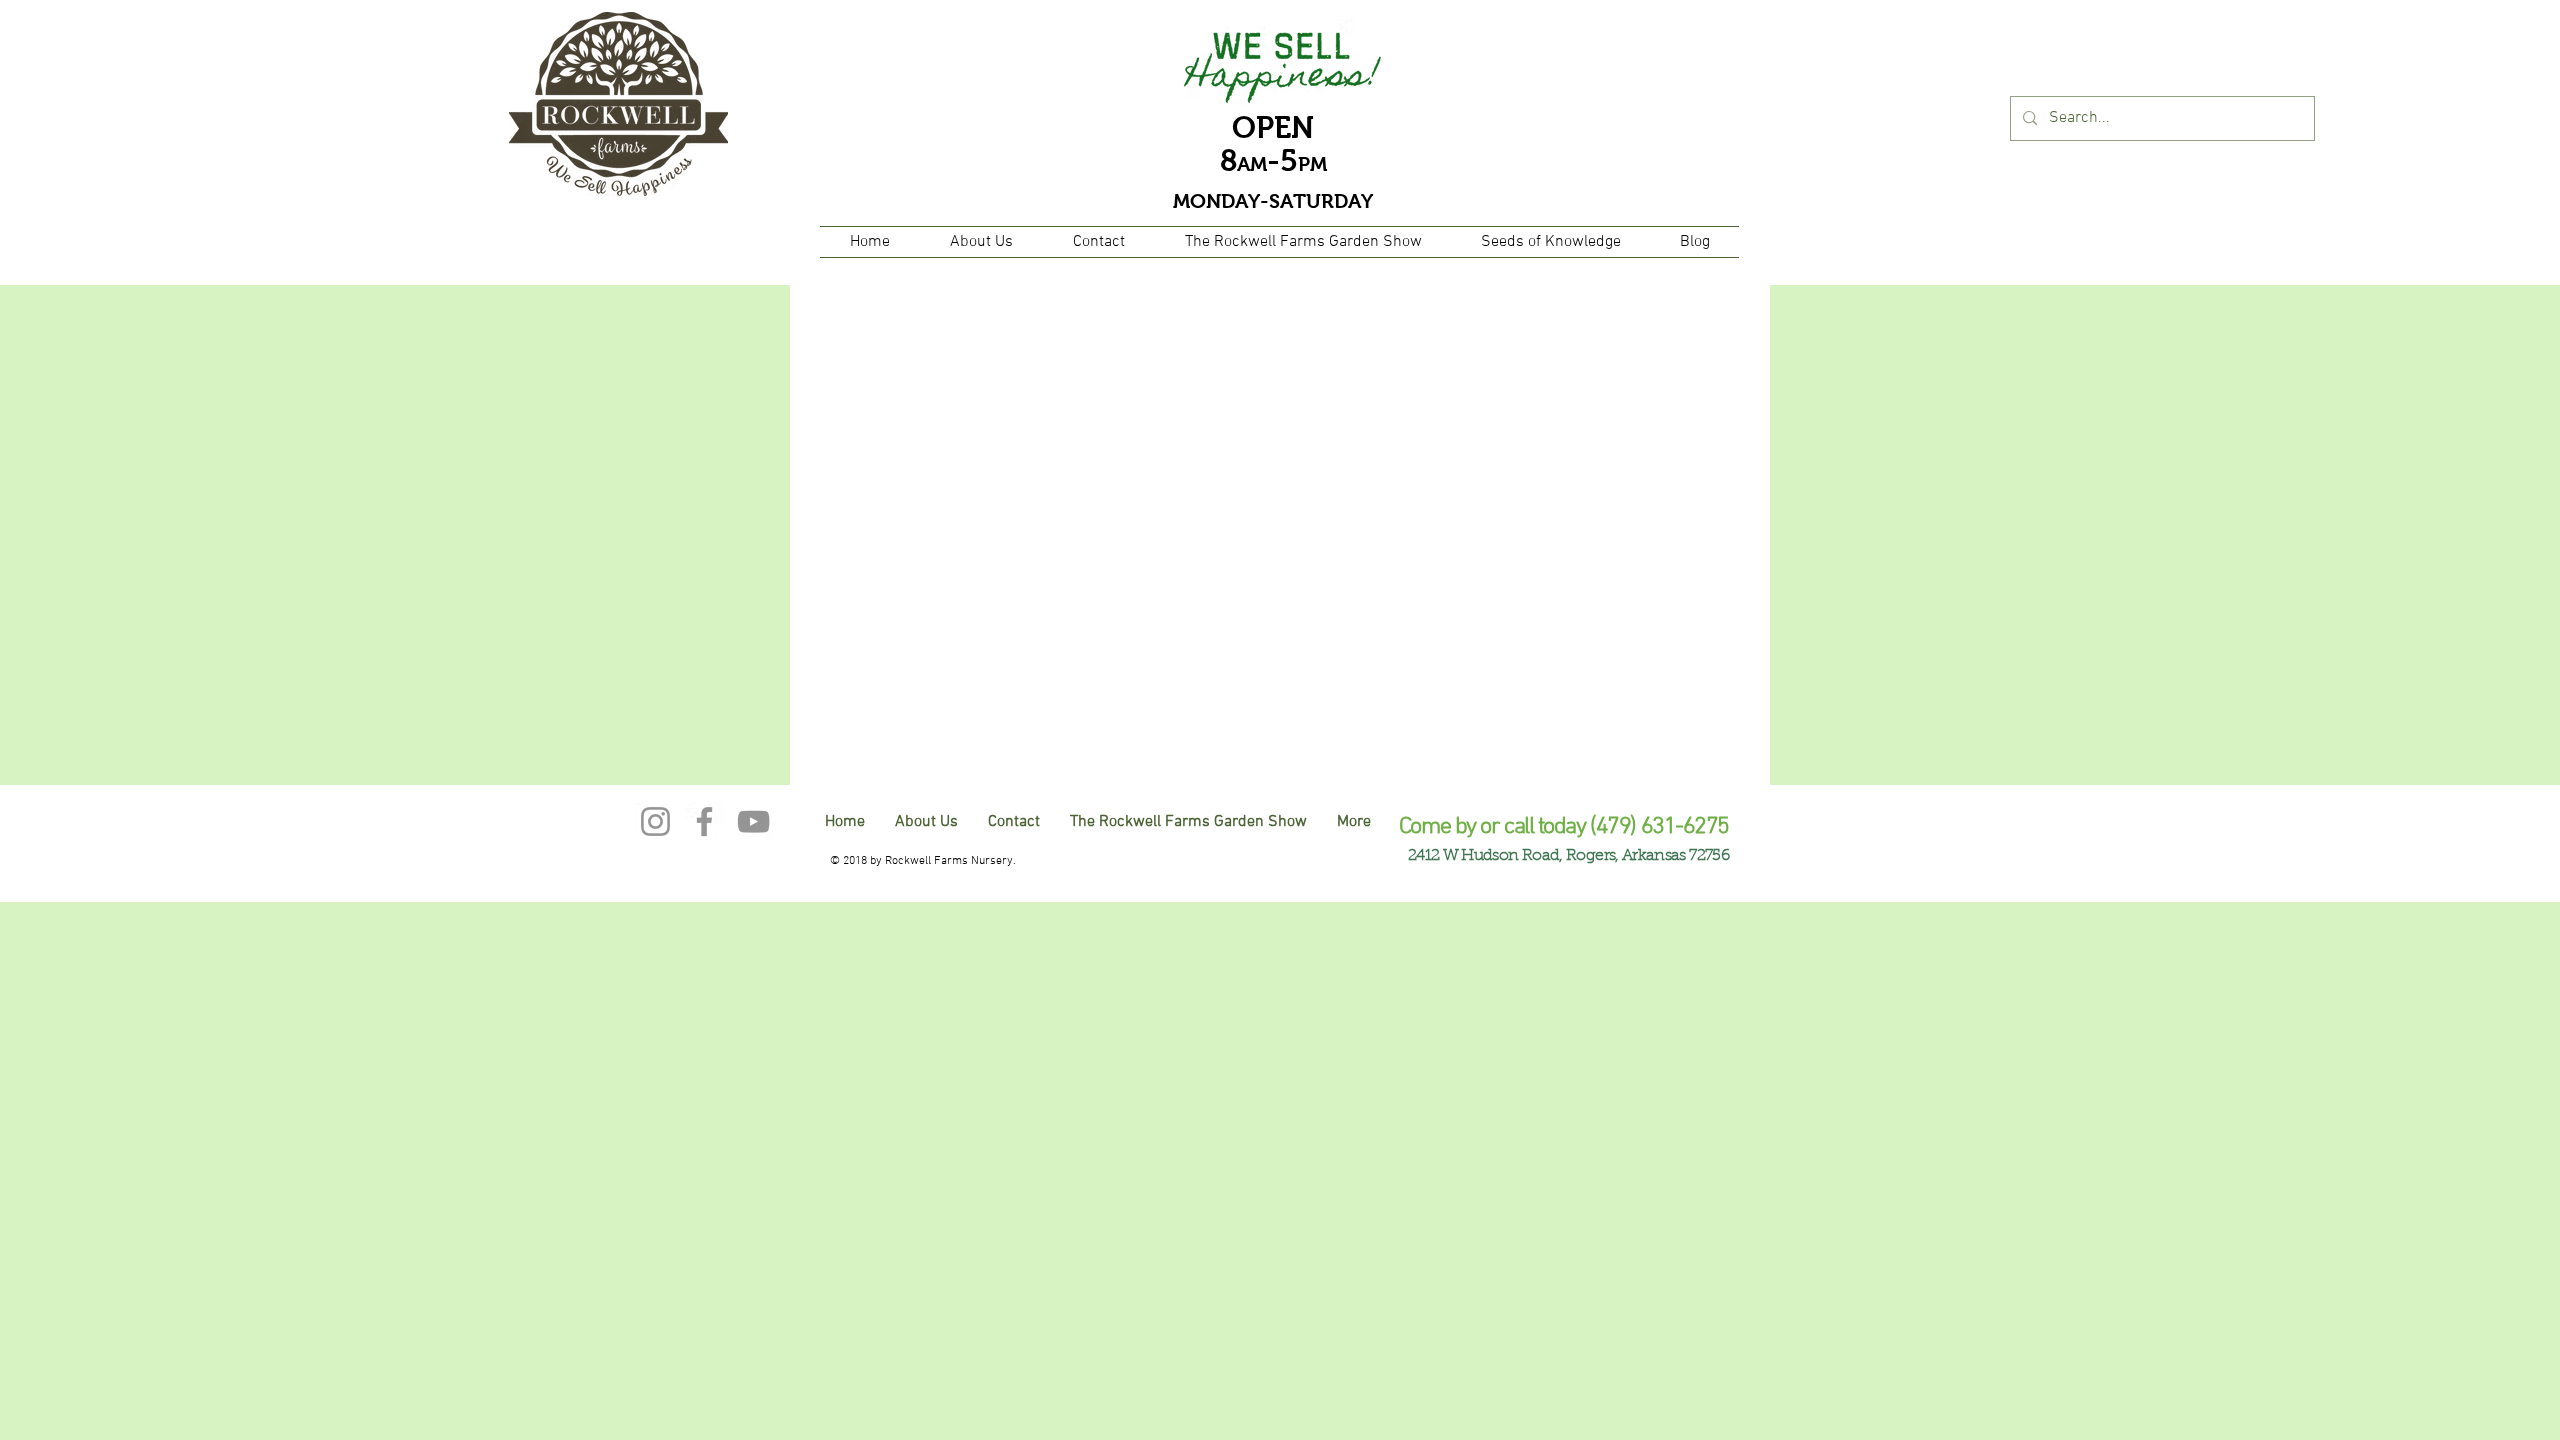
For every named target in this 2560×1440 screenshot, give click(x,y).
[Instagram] (655, 821)
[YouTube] (753, 821)
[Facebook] (704, 821)
